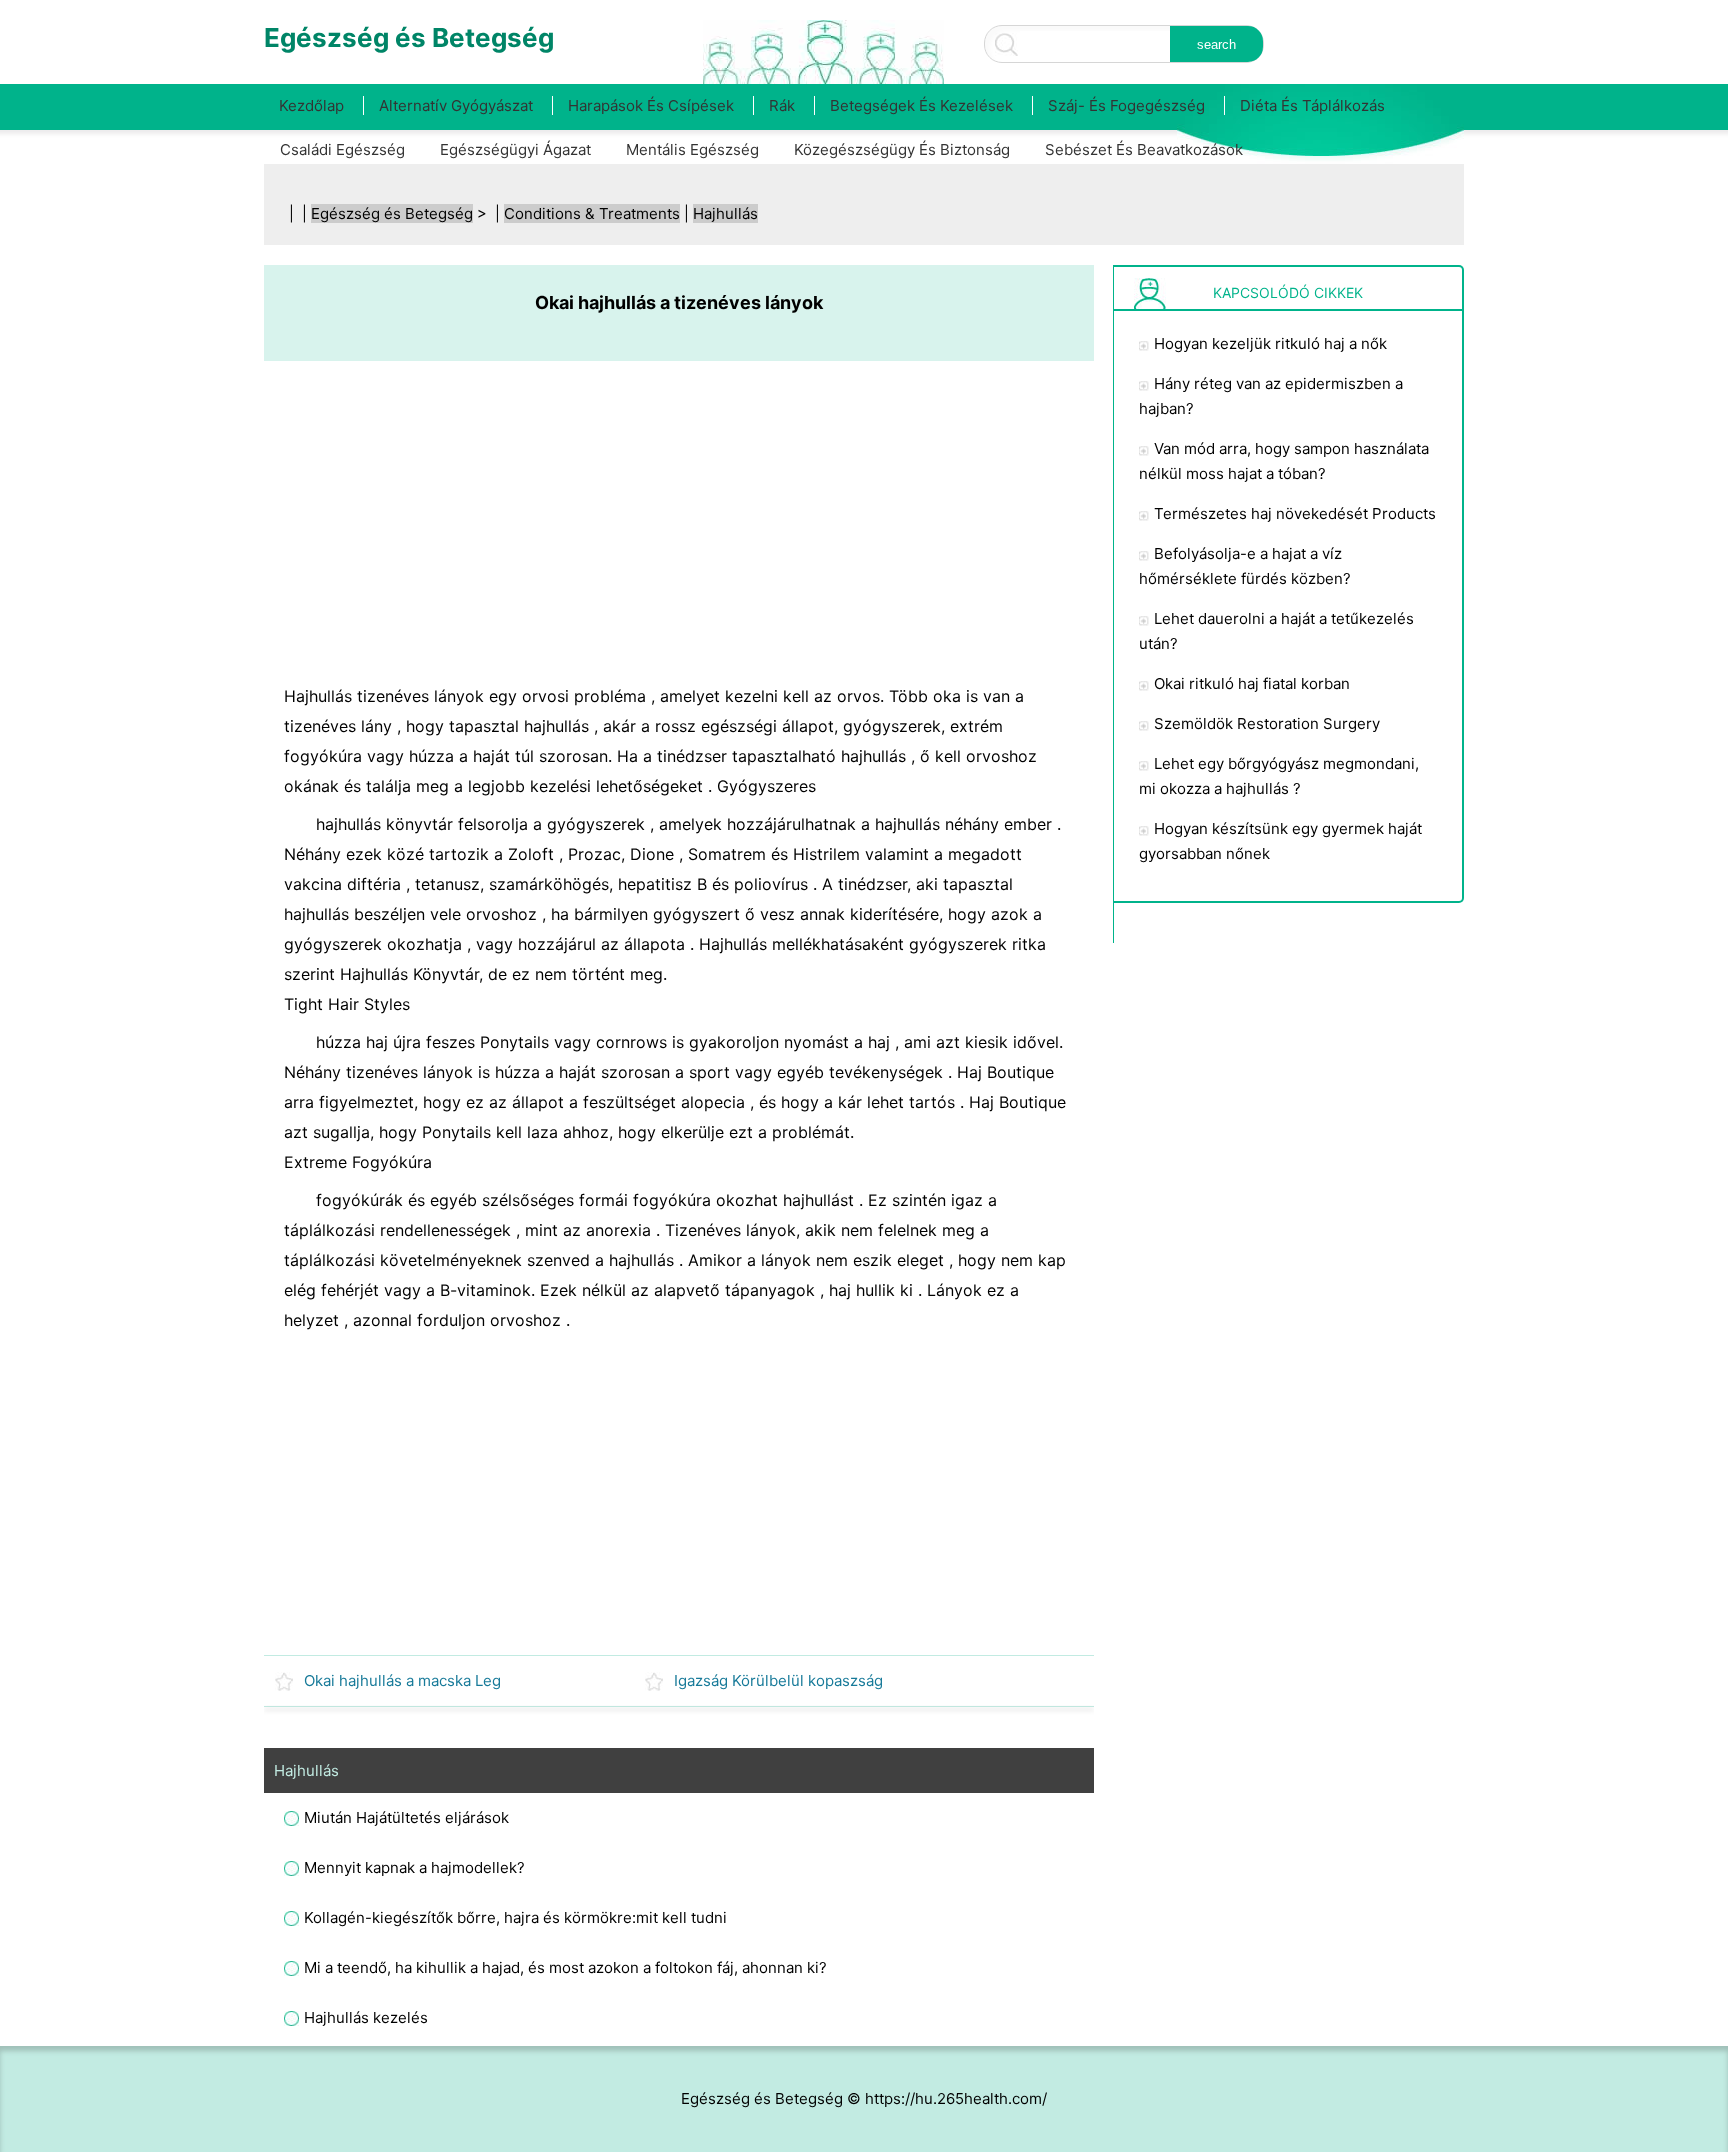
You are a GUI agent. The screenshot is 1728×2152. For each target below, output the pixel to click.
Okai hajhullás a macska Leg (402, 1680)
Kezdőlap (311, 105)
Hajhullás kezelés (366, 2017)
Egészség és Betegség (392, 213)
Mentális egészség (692, 149)
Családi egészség (342, 149)
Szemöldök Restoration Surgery (1267, 723)
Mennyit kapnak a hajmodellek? (414, 1867)
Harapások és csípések (651, 105)
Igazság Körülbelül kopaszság (778, 1680)
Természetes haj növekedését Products (1295, 513)
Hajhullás (725, 213)
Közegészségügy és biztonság (902, 149)
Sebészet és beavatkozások (1144, 149)
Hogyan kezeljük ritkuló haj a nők (1270, 343)
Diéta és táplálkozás (1312, 105)
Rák (782, 105)
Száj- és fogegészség (1126, 105)
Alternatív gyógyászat (456, 105)
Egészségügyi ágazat (515, 149)
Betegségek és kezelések (921, 105)
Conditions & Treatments (592, 213)
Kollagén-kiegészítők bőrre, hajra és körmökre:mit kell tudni (515, 1917)
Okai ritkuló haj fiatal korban (1252, 683)
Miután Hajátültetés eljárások (406, 1817)
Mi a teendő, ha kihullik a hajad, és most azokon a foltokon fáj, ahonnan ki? (565, 1967)
